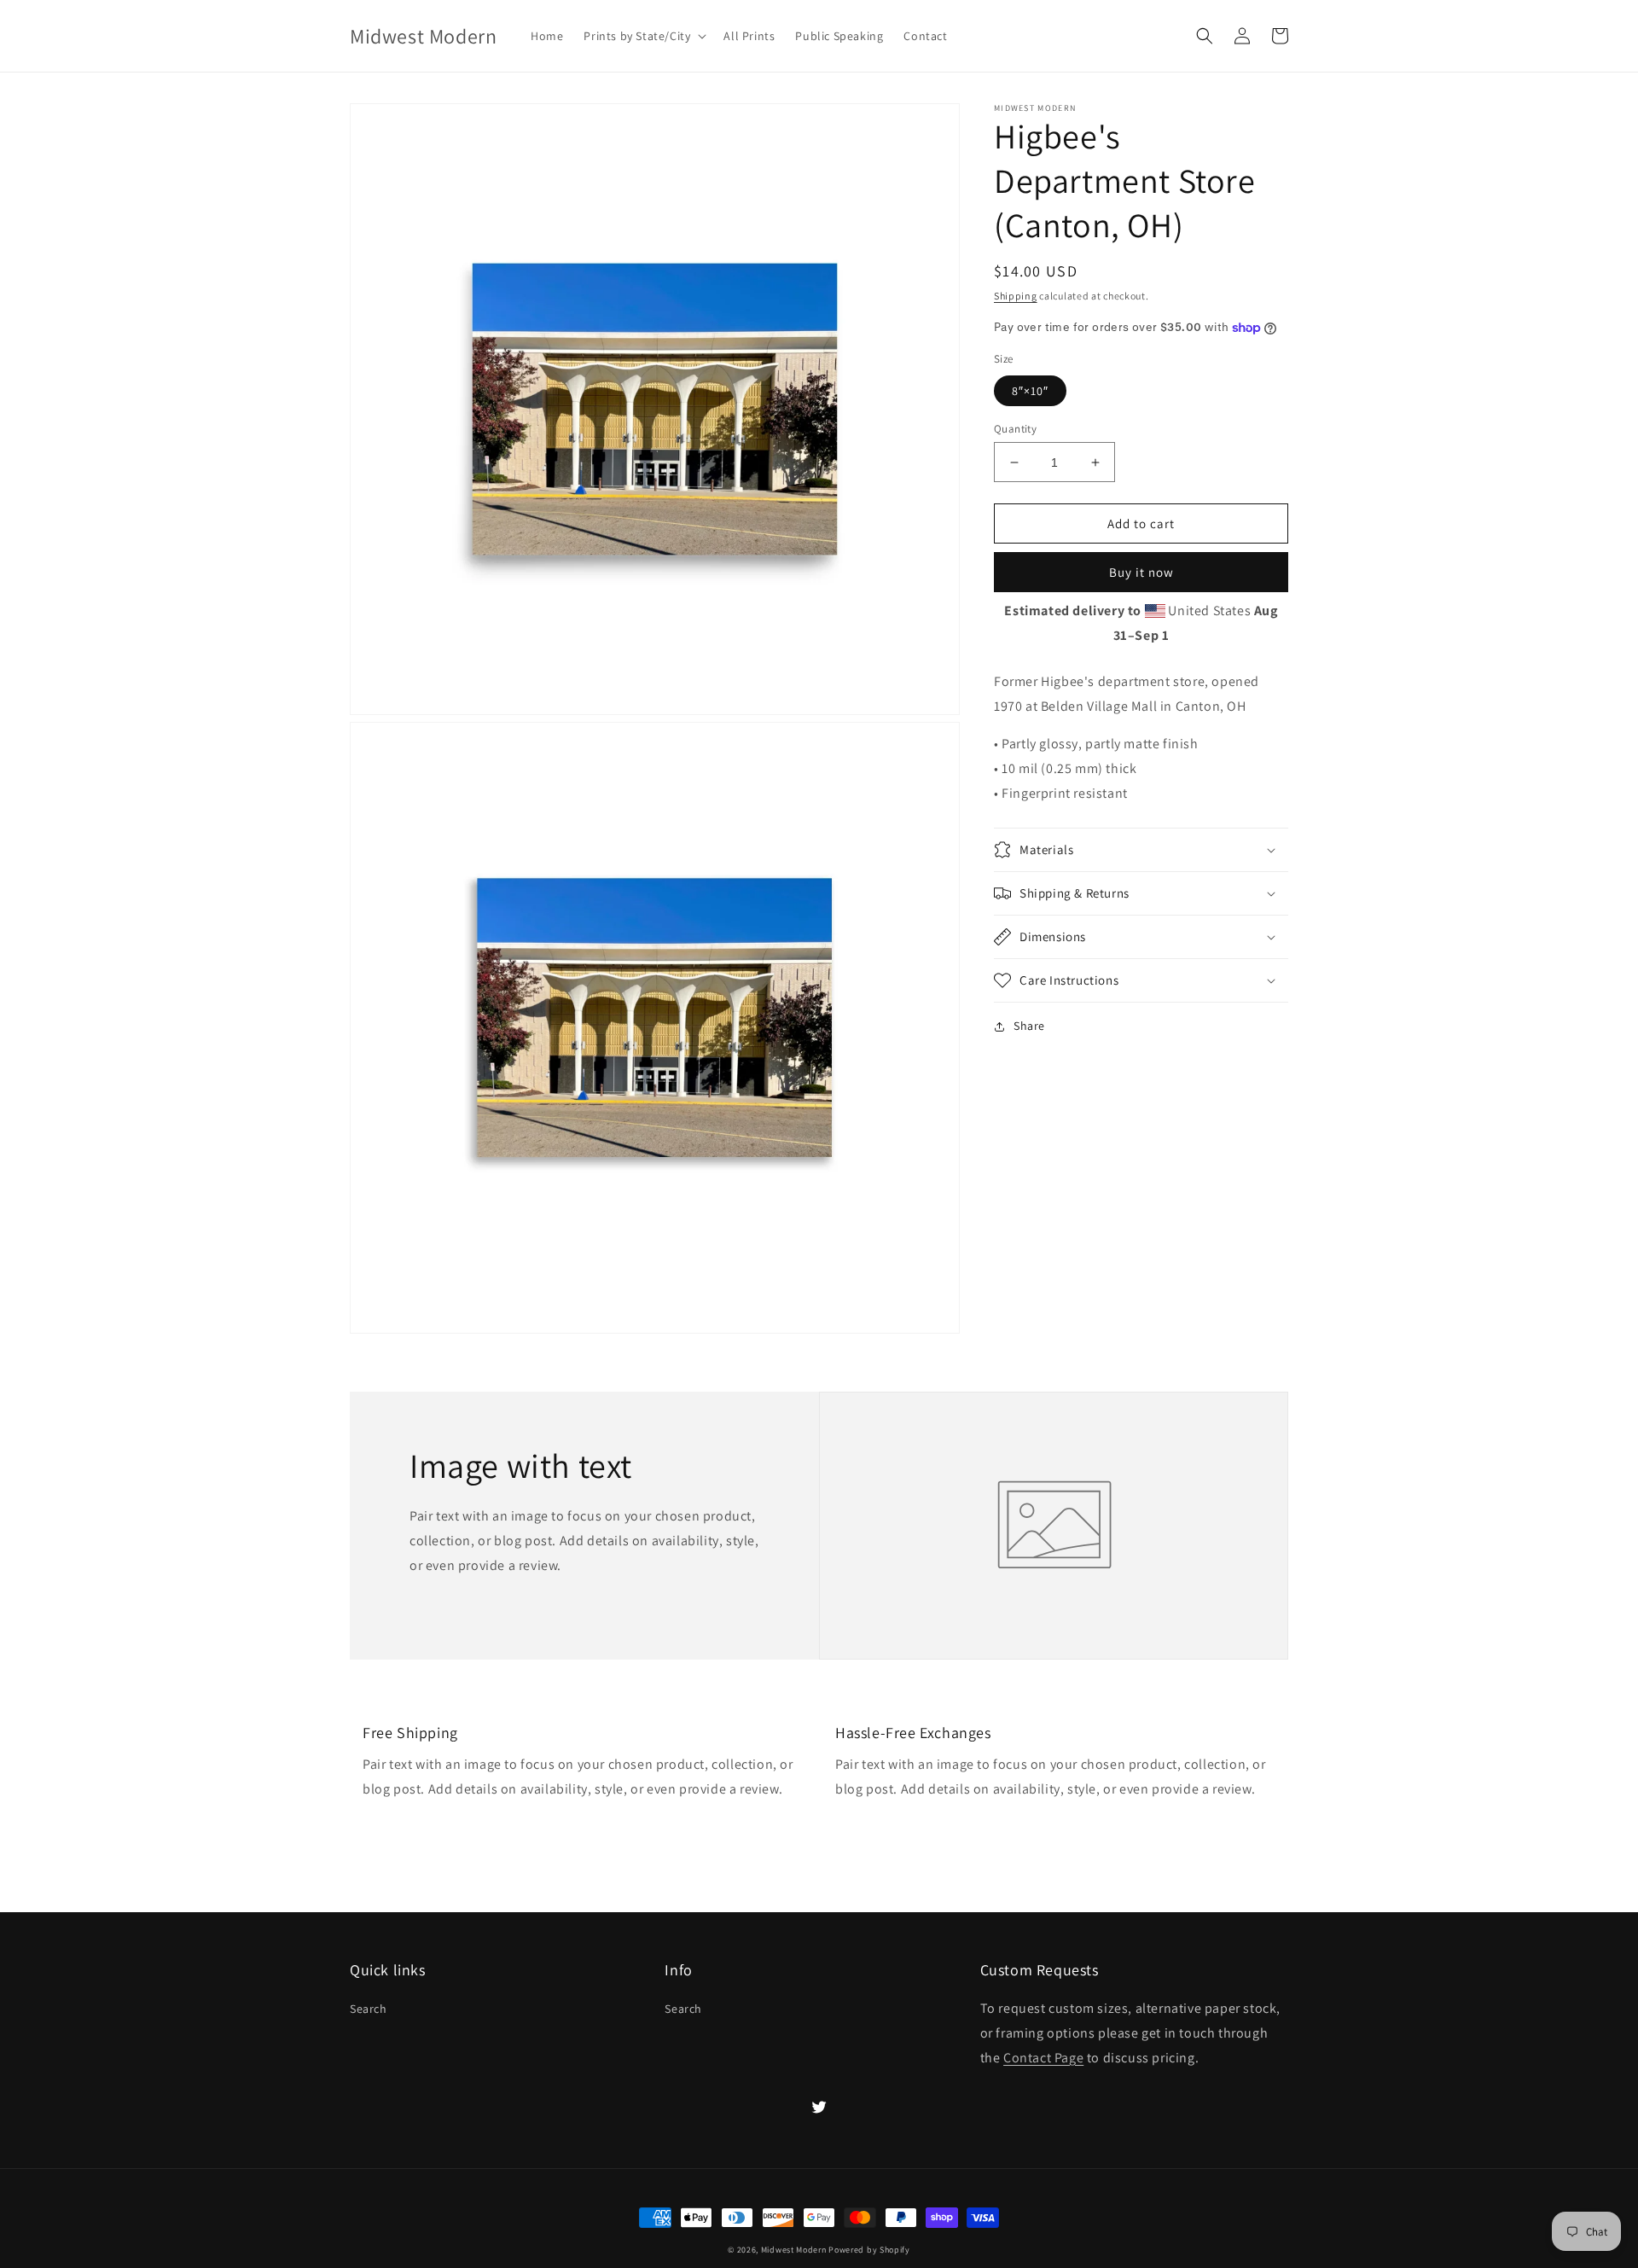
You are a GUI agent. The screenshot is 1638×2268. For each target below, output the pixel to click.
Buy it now (1141, 573)
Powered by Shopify (869, 2250)
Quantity (1015, 429)
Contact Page (1043, 2058)
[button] (643, 36)
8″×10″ (1030, 391)
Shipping (1016, 296)
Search (369, 2009)
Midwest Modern (794, 2250)
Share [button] (1029, 1026)
